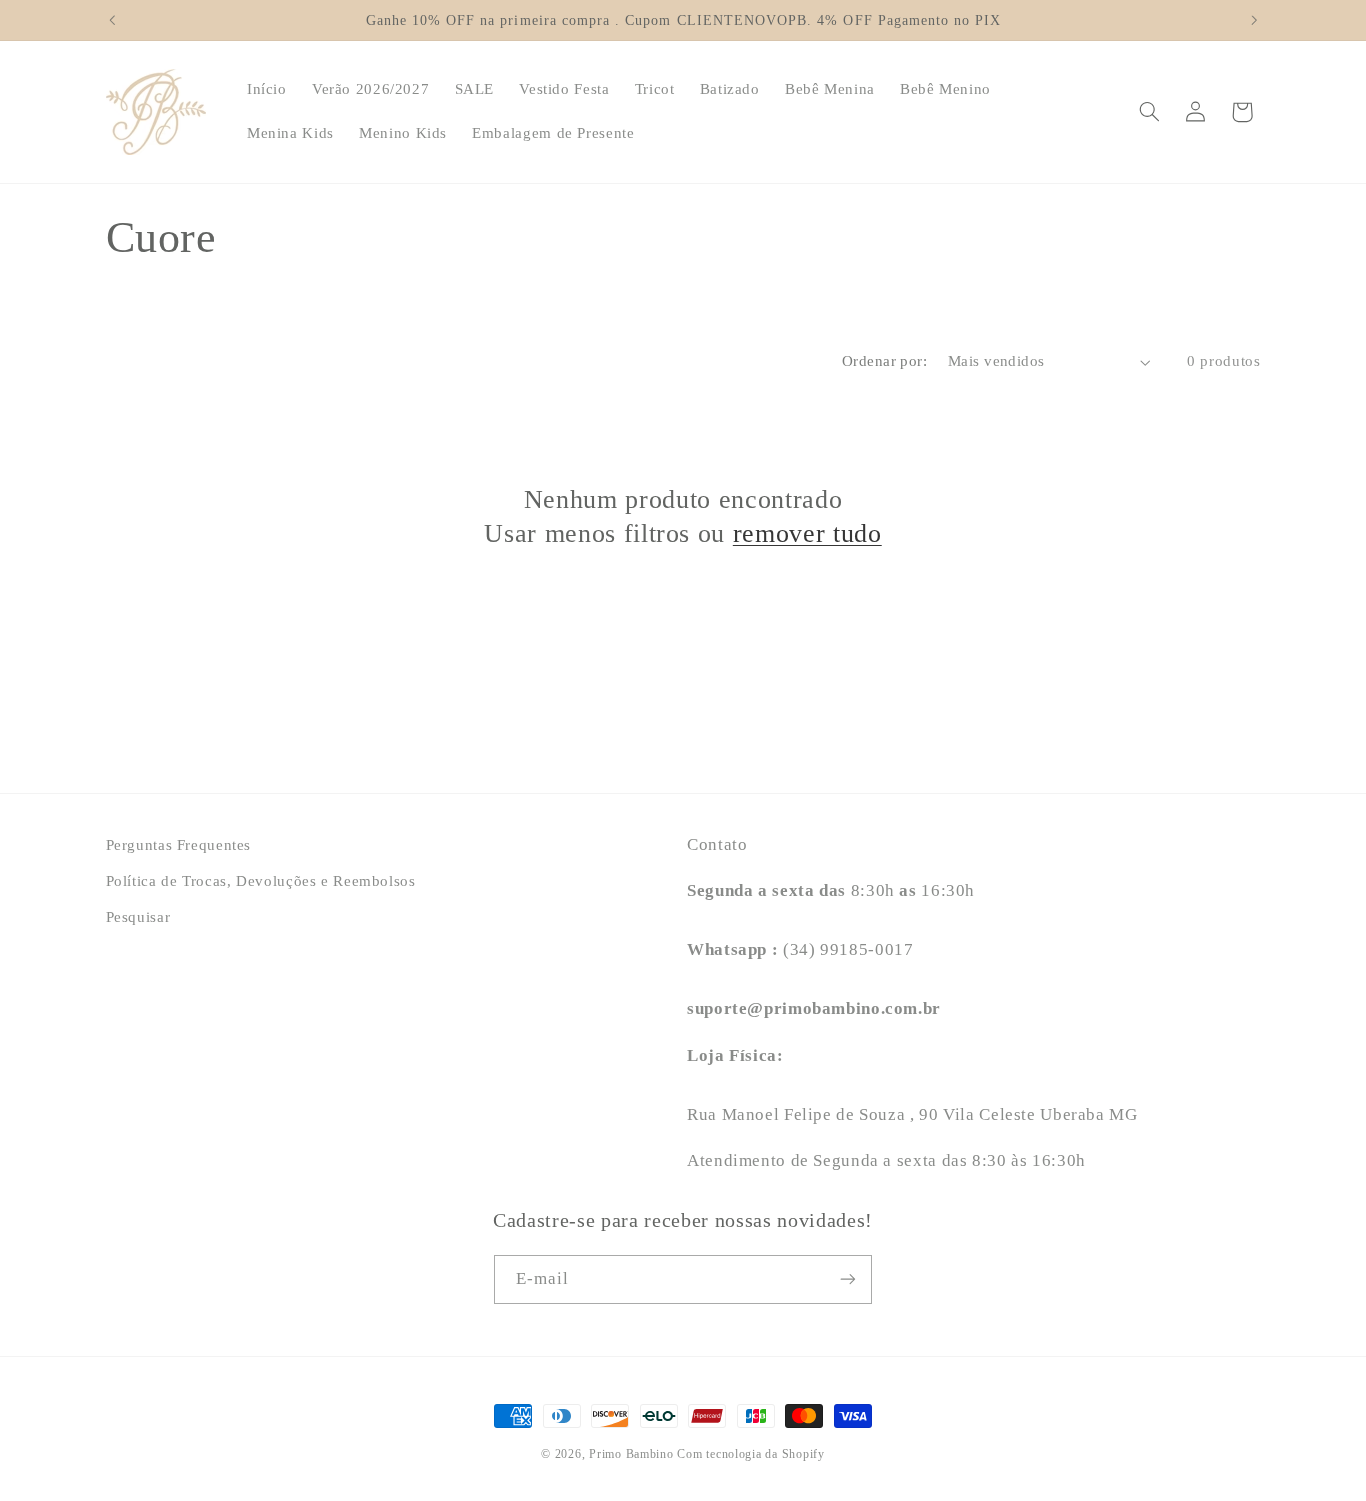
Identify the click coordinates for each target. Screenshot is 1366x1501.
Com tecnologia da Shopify (750, 1454)
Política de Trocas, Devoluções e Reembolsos (261, 881)
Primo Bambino (631, 1454)
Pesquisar (138, 918)
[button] (1149, 112)
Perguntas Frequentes (179, 845)
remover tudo (807, 533)
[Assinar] (848, 1278)
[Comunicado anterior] (112, 20)
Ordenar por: (884, 361)
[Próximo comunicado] (1254, 20)
